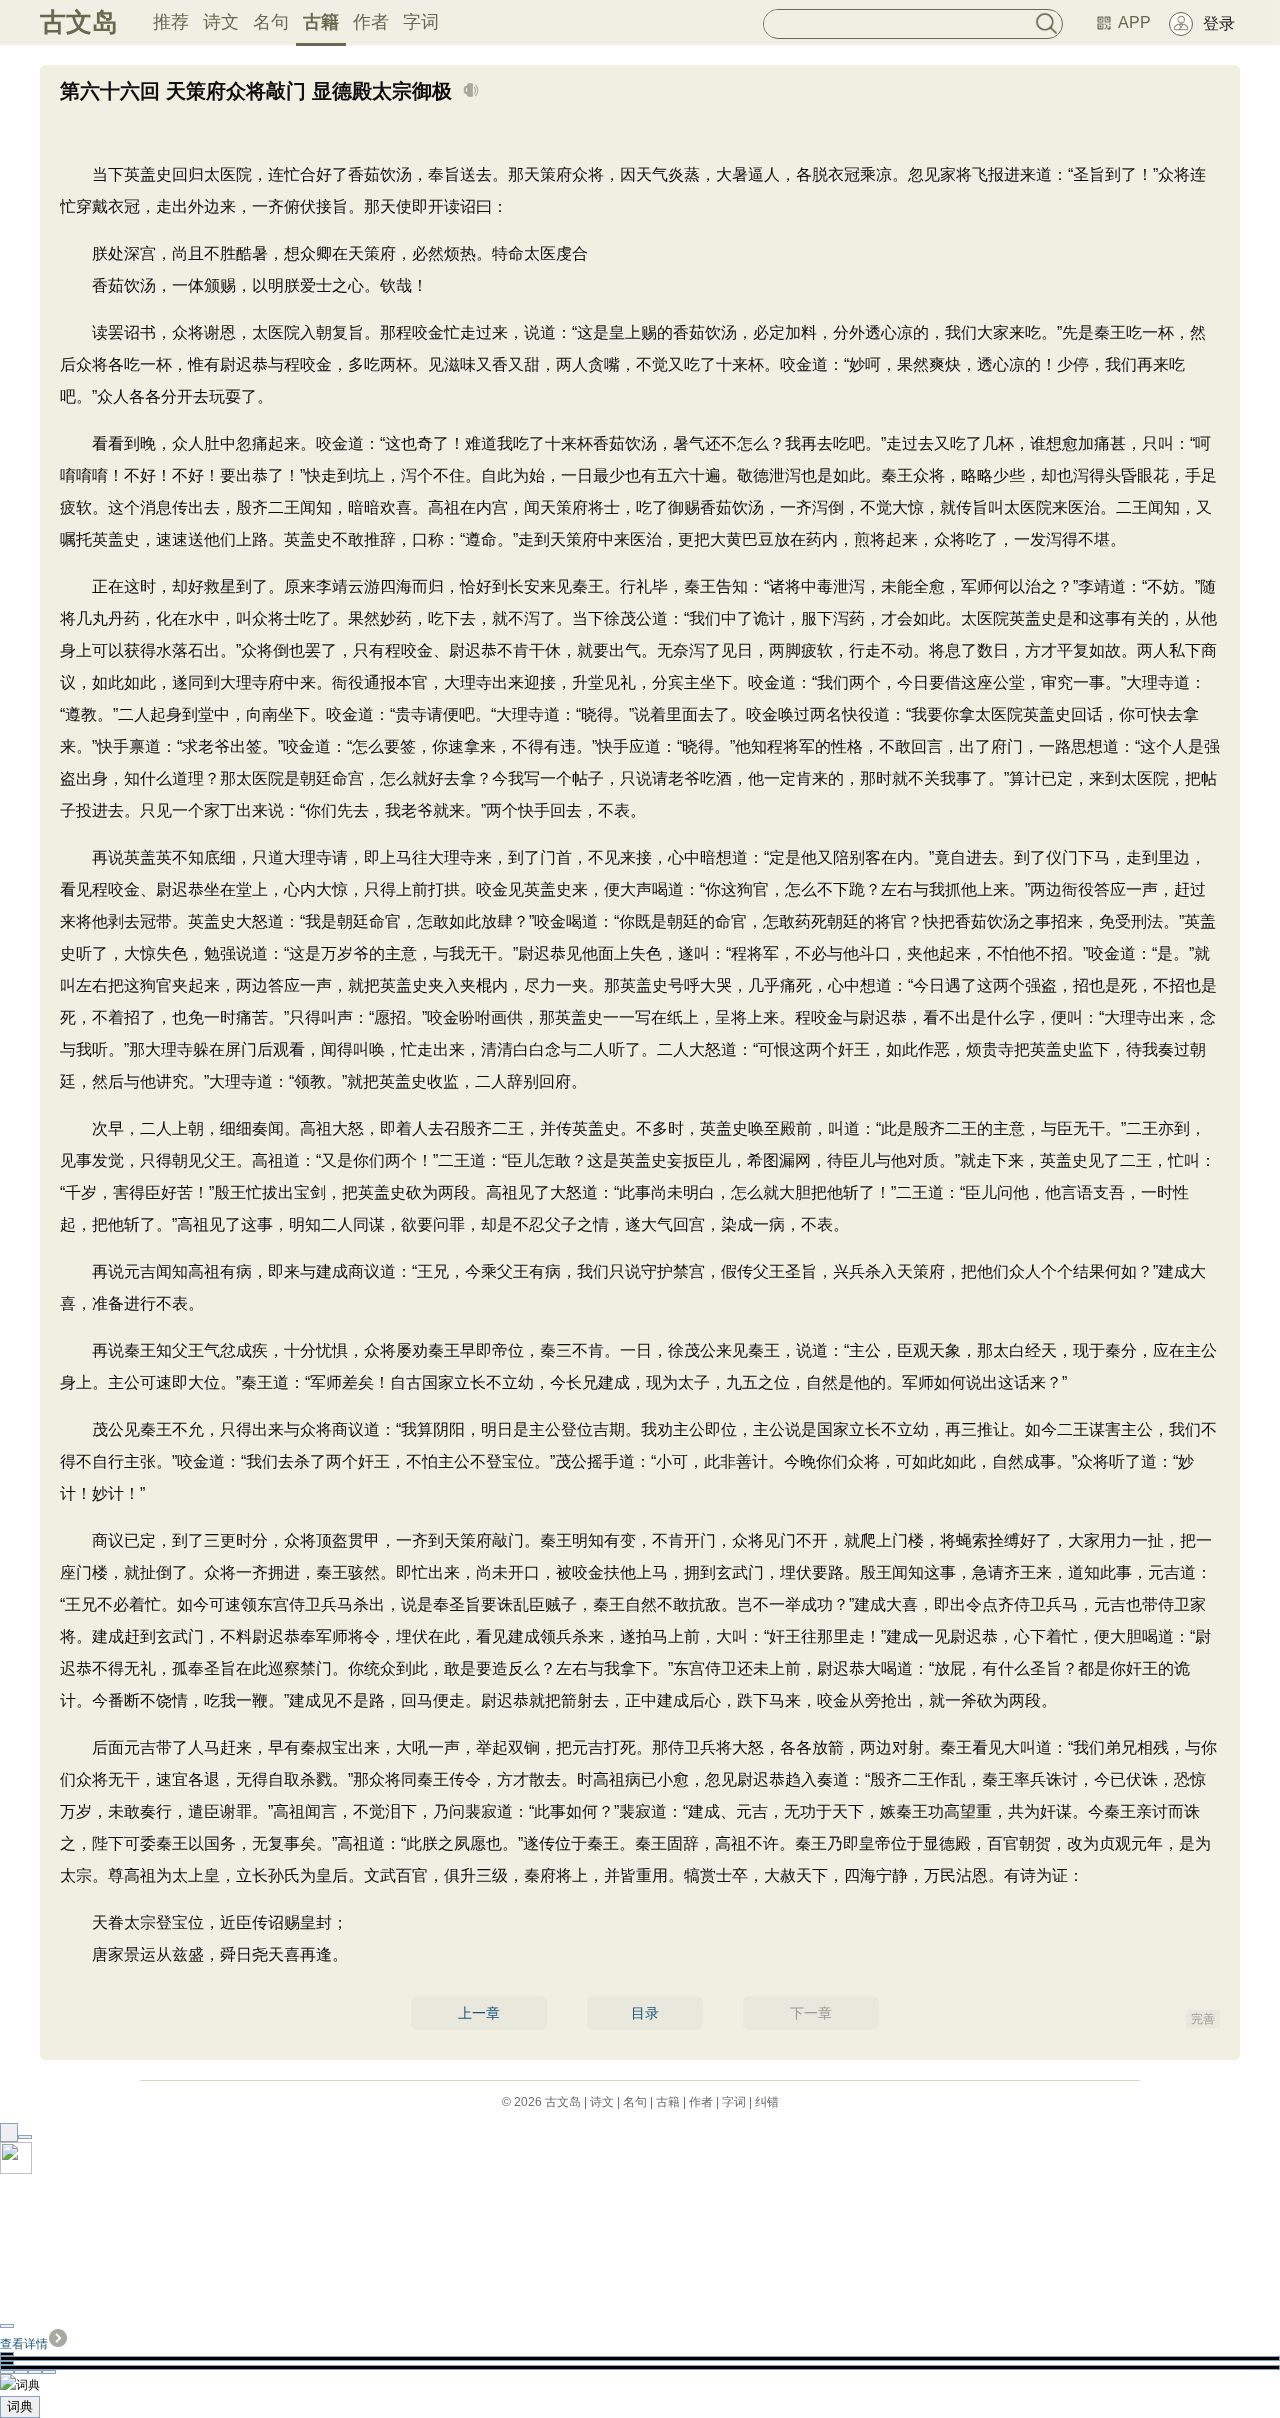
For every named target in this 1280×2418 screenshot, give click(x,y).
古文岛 (79, 22)
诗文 (221, 22)
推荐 (171, 22)
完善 (1203, 2019)
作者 (371, 22)
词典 (20, 2406)
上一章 (479, 2013)
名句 (271, 22)
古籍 (321, 22)
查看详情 (24, 2344)
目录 (645, 2013)
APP (1134, 22)
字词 (421, 22)
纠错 (767, 2102)
